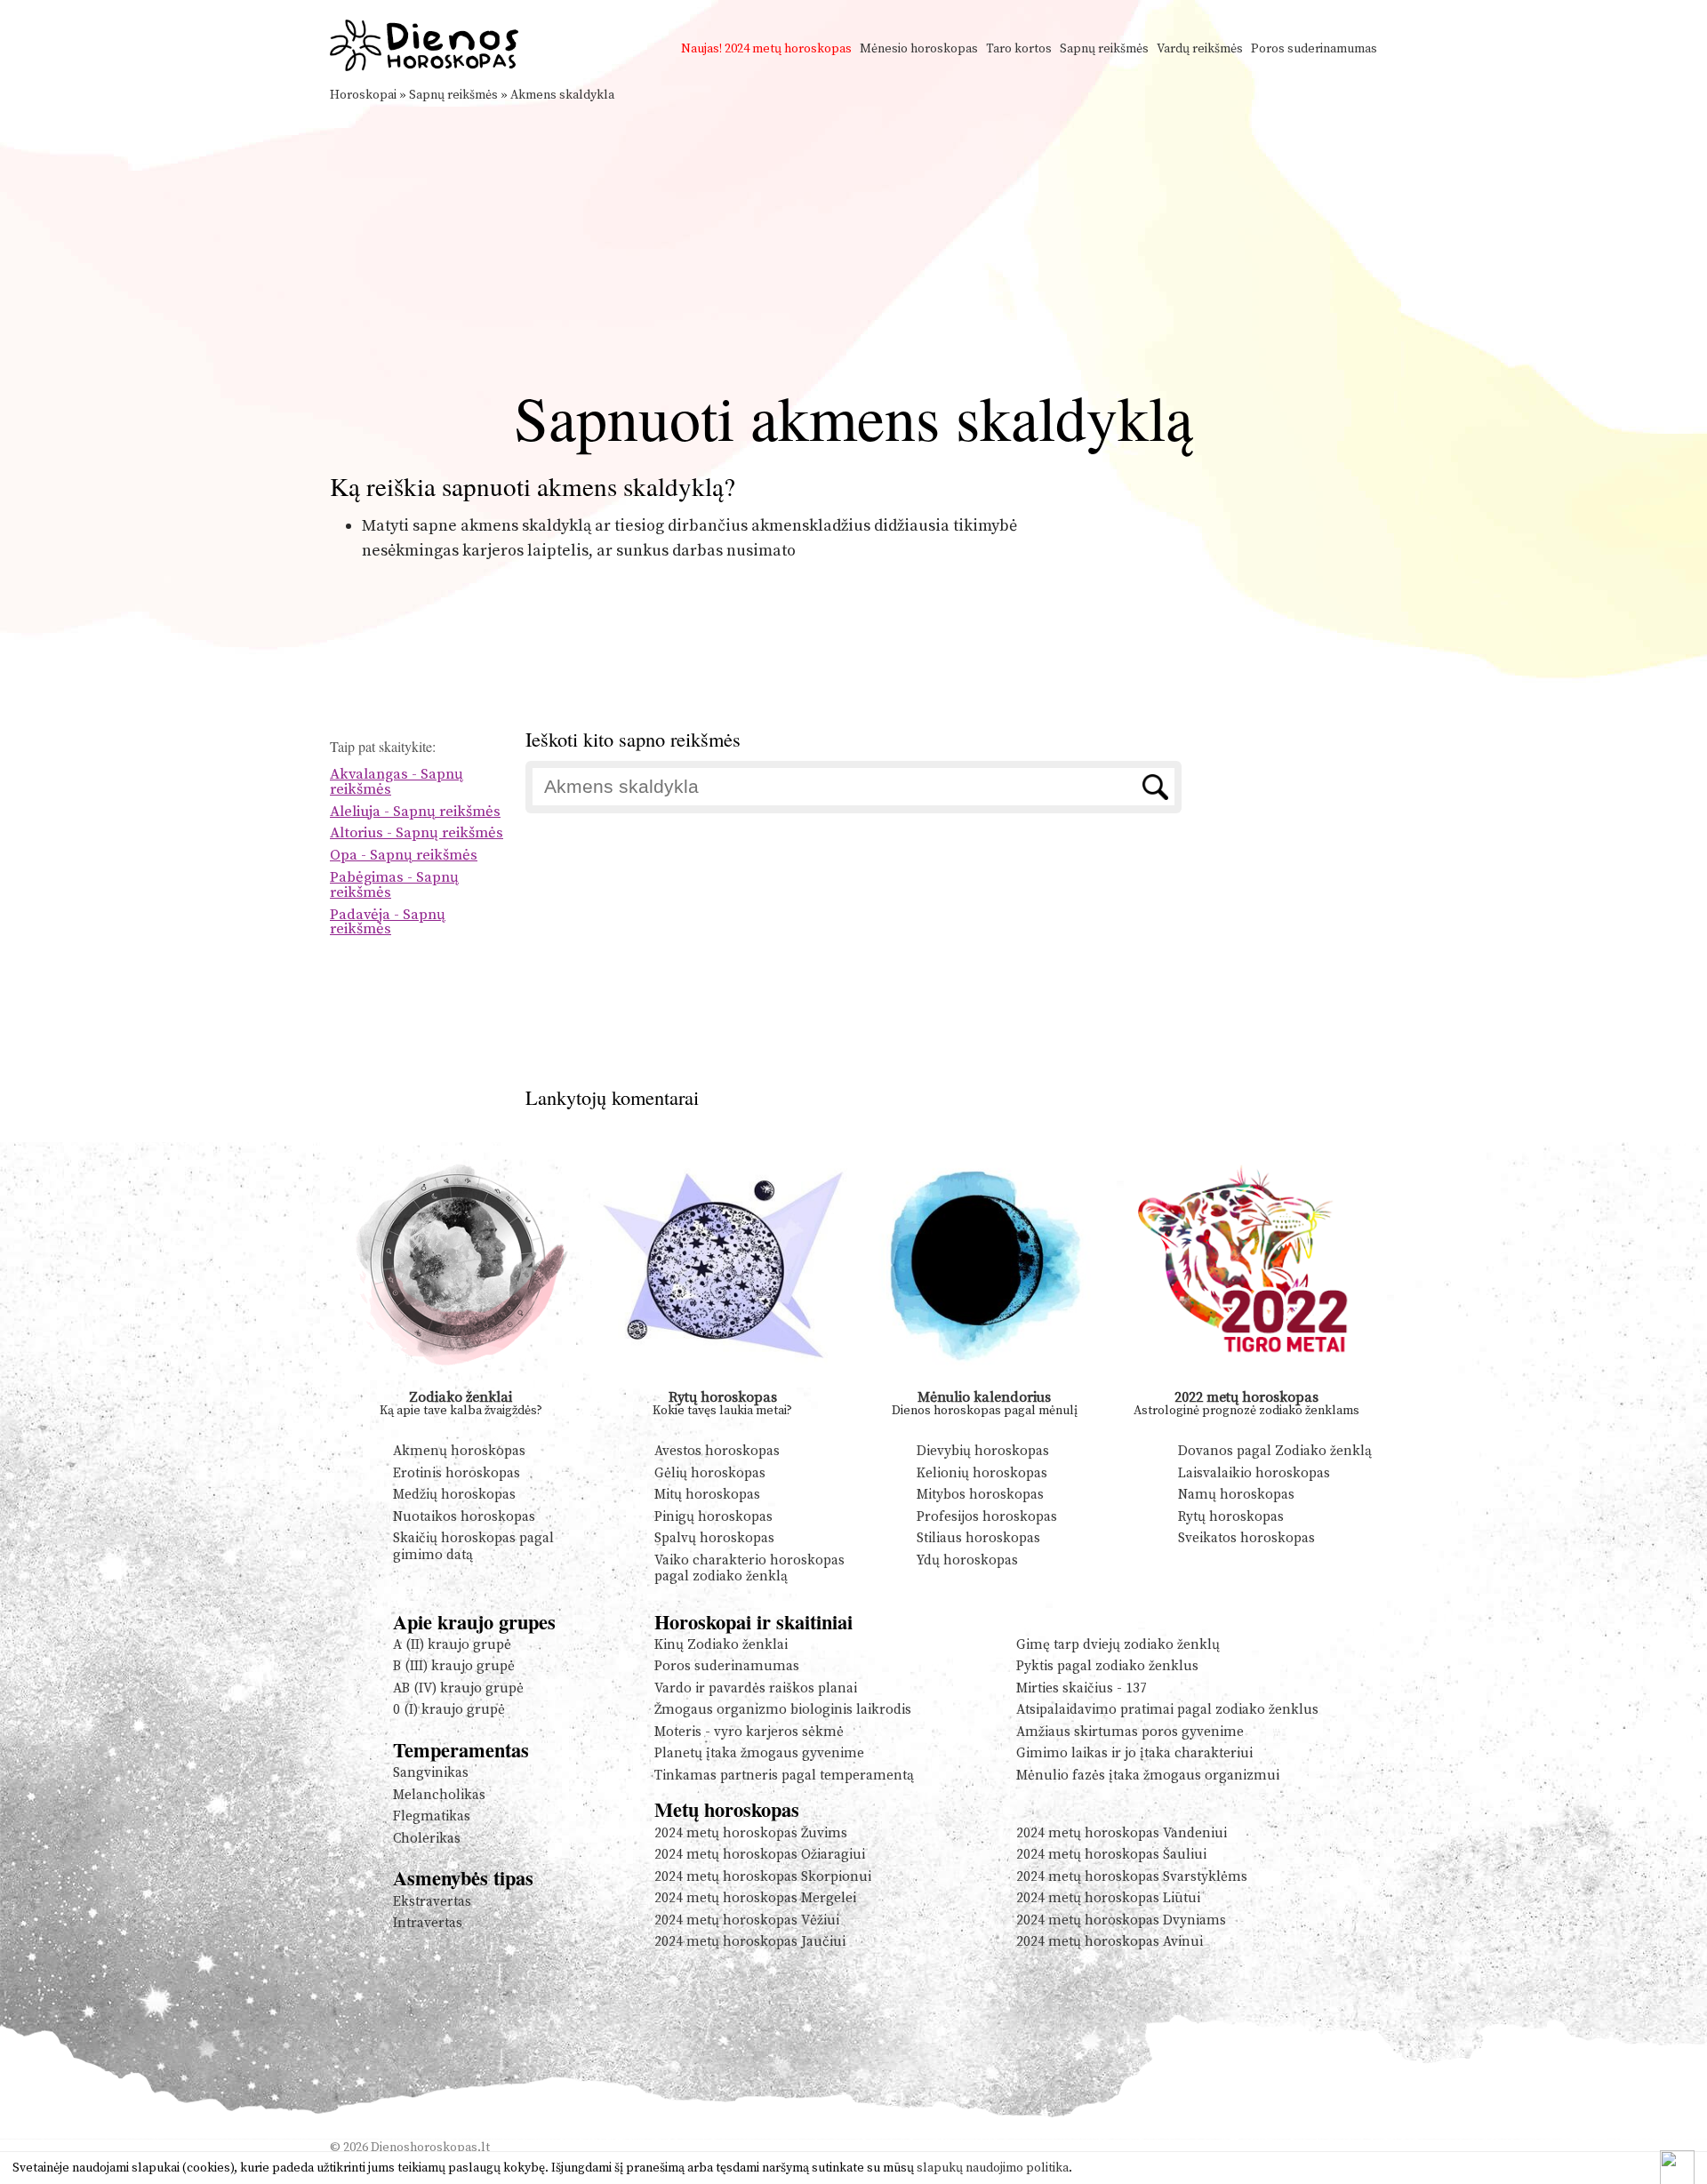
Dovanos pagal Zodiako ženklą (1275, 1451)
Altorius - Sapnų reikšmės (417, 833)
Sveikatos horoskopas (1246, 1538)
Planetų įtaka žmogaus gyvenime (759, 1753)
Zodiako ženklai (461, 1397)
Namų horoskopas (1236, 1495)
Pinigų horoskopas (713, 1517)
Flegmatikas (432, 1816)
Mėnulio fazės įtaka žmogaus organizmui (1148, 1776)
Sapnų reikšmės (1104, 49)
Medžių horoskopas (454, 1495)
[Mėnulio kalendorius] (985, 1383)
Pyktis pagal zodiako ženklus (1107, 1666)
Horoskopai (363, 95)
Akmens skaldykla (562, 95)
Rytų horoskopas (723, 1397)
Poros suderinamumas (1314, 49)
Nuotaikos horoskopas (464, 1517)
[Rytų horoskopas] (723, 1383)
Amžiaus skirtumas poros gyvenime (1130, 1732)
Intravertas (428, 1923)
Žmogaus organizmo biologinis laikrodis (783, 1710)
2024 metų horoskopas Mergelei (755, 1898)
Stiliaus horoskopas (978, 1538)
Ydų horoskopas (967, 1560)
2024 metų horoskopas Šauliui (1111, 1855)
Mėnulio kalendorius (984, 1397)
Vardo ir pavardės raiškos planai (756, 1688)
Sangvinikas (431, 1773)
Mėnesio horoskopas (919, 49)
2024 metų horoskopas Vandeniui (1122, 1833)
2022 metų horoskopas (1246, 1397)
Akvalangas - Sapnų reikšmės (397, 782)
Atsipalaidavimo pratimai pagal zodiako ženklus (1167, 1710)
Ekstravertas (432, 1902)
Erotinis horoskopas (457, 1473)
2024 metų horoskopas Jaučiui (750, 1942)
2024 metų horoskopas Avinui (1110, 1942)
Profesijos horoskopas (987, 1517)
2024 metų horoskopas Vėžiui (747, 1920)
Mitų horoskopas (707, 1495)
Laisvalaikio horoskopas (1254, 1473)
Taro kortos (1019, 49)
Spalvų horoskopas (714, 1538)
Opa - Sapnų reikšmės (404, 856)
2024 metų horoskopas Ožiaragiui (760, 1855)
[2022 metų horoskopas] (1247, 1383)
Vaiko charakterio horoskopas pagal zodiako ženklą (749, 1568)
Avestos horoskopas (717, 1451)
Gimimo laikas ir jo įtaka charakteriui (1134, 1753)
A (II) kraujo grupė (452, 1645)
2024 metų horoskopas (788, 49)
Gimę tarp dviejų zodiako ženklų (1118, 1645)
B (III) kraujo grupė (454, 1666)
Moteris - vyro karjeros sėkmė (749, 1732)
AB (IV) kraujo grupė (458, 1688)
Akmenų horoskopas (459, 1451)
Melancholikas (439, 1795)
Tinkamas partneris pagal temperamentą (784, 1776)
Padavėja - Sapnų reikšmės (388, 923)
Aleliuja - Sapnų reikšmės (415, 812)
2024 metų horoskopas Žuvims (751, 1833)
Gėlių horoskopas (710, 1473)
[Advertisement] (853, 238)
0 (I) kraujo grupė (449, 1710)
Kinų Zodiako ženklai (721, 1645)
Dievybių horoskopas (983, 1451)
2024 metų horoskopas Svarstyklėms (1132, 1877)
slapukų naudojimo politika (993, 2168)
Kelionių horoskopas (982, 1473)
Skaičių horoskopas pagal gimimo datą (473, 1546)
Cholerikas (427, 1839)
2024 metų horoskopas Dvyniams (1121, 1920)
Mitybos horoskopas (980, 1495)
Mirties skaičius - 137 (1082, 1688)
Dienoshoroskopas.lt (430, 2148)
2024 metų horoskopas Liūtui (1108, 1898)
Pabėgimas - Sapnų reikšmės (394, 885)
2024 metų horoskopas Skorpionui (763, 1877)
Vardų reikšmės (1200, 49)
